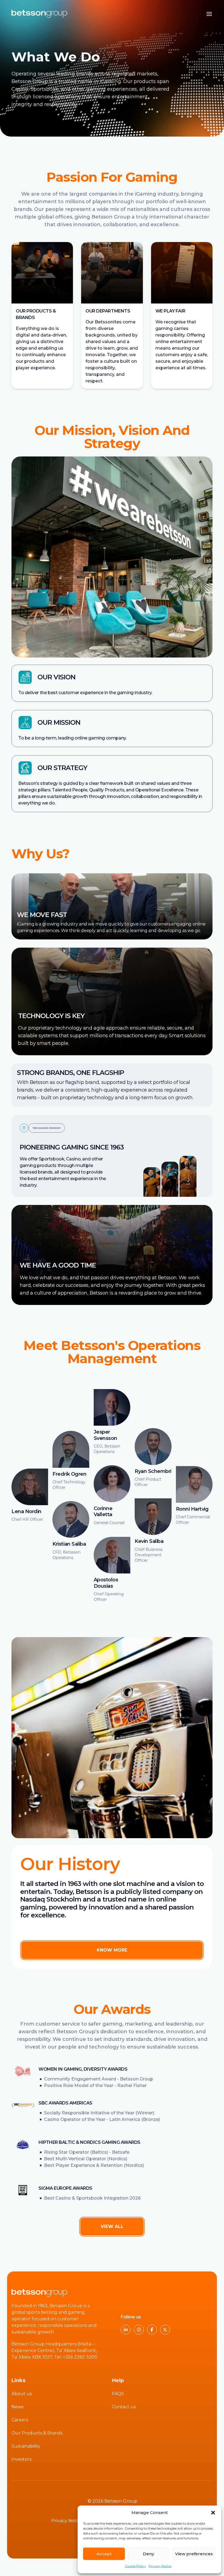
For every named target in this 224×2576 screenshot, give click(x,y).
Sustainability (26, 2446)
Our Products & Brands (37, 2433)
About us (22, 2394)
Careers (20, 2420)
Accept (104, 2554)
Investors (21, 2459)
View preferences (194, 2554)
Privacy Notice (160, 2566)
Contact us (124, 2407)
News (17, 2407)
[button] (213, 2513)
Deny (148, 2554)
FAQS (118, 2394)
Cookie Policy (135, 2566)
